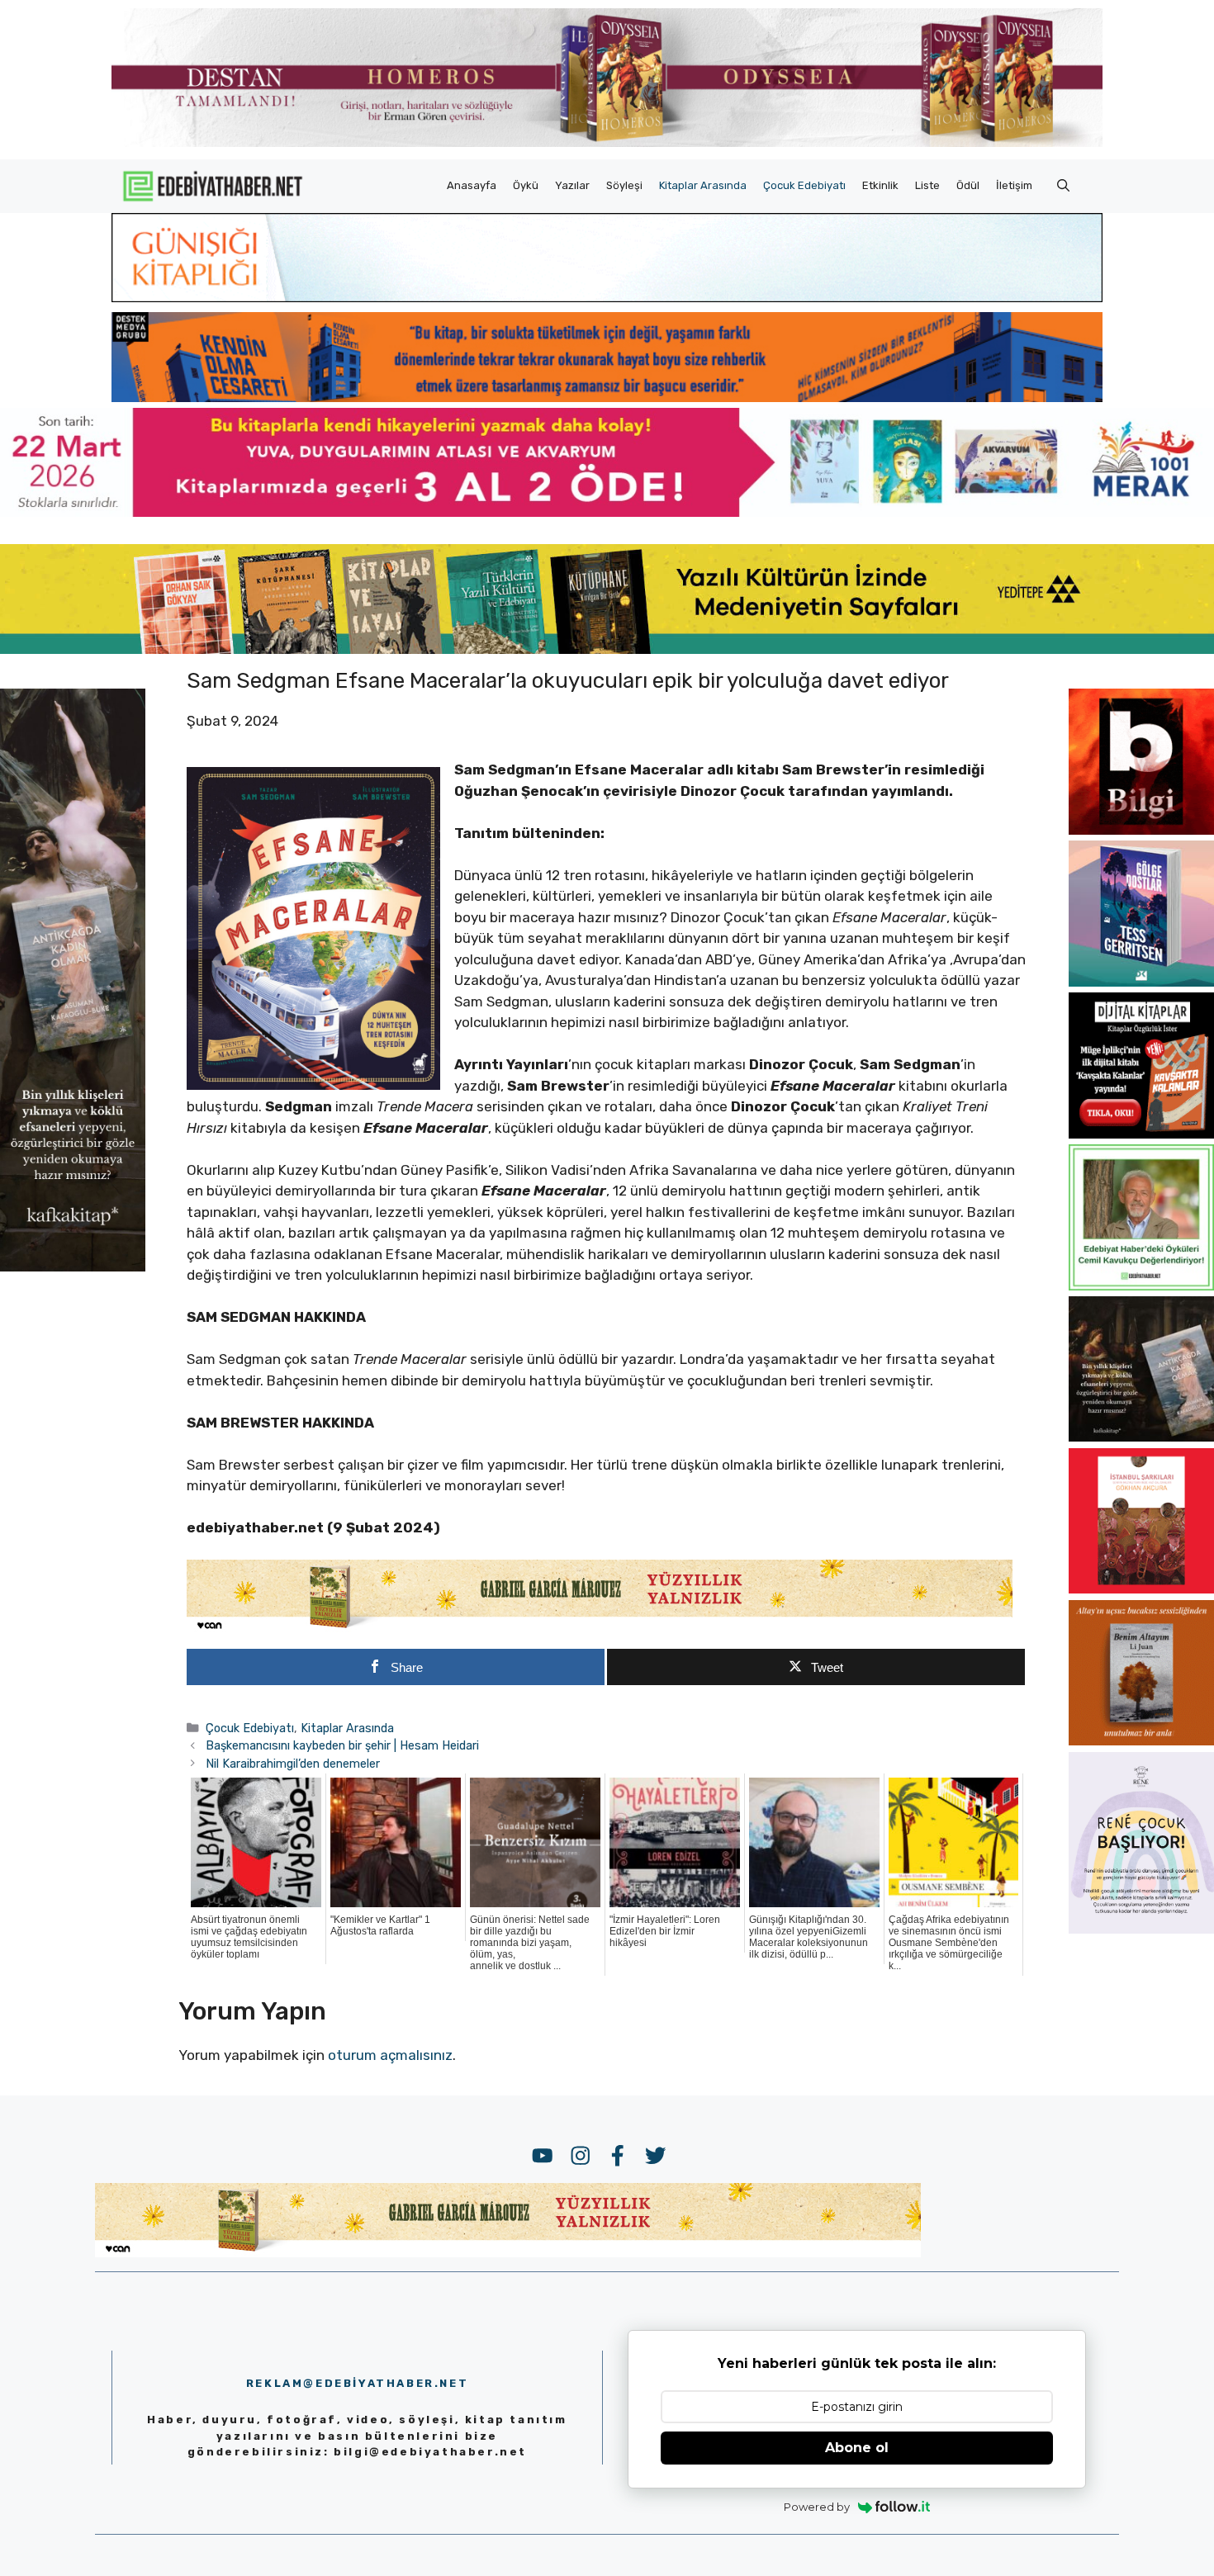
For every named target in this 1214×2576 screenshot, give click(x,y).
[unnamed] (1141, 830)
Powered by (817, 2507)
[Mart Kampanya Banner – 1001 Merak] (607, 512)
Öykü (526, 185)
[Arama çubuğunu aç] (1063, 186)
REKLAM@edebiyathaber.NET (357, 2383)
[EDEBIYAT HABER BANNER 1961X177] (607, 649)
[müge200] (1141, 1134)
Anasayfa (472, 185)
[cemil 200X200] (1141, 1286)
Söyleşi (624, 185)
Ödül (968, 185)
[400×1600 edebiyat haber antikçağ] (73, 1267)
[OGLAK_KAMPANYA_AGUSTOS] (1141, 1589)
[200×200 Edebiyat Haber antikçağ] (1141, 1437)
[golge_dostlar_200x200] (1141, 982)
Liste (927, 185)
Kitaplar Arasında (703, 185)
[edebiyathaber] (607, 397)
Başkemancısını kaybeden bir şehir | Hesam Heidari (342, 1745)
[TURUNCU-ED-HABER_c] (607, 297)
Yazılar (572, 185)
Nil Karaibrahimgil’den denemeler (293, 1764)
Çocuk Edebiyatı (804, 185)
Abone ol (857, 2448)
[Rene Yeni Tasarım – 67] (1141, 1929)
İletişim (1014, 185)
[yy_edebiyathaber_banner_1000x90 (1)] (600, 1629)
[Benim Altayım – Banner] (1141, 1740)
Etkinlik (880, 185)
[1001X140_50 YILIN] (607, 143)
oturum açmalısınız (390, 2055)
